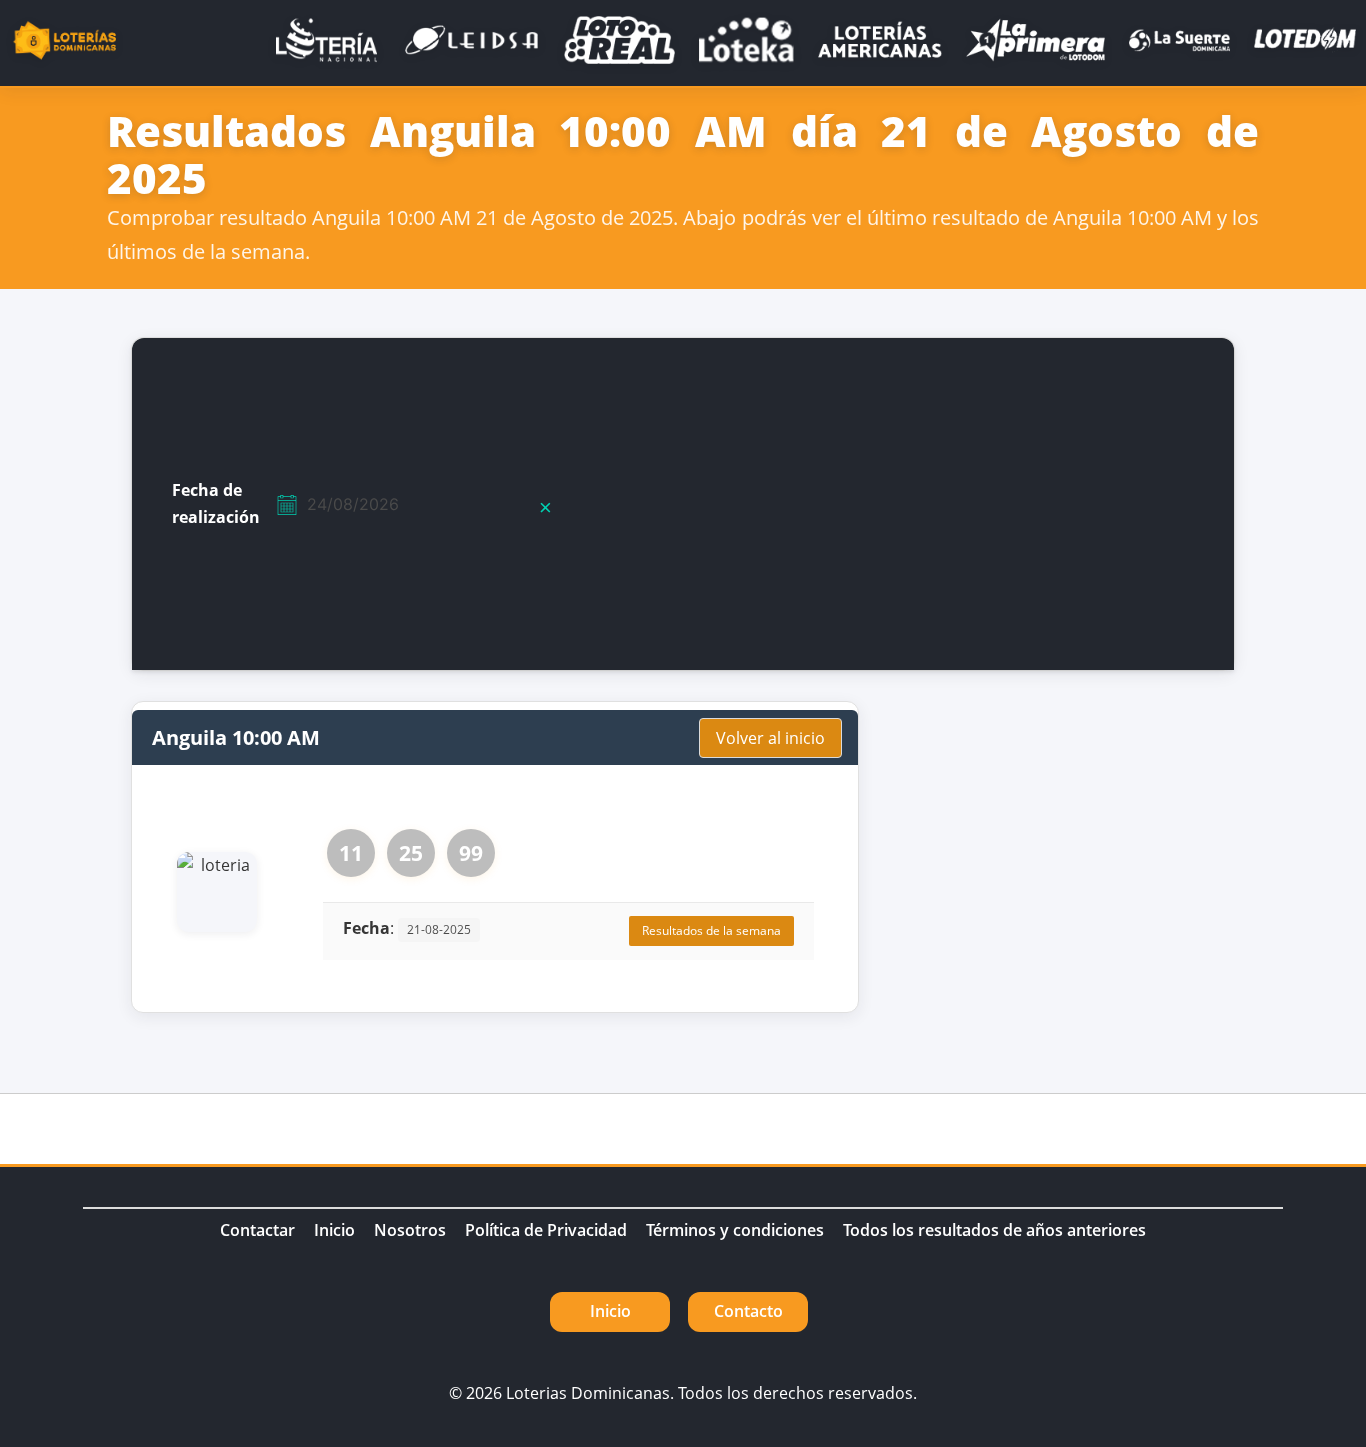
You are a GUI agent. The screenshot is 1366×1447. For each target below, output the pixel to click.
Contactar (257, 1230)
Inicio (334, 1230)
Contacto (748, 1311)
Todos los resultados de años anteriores (994, 1230)
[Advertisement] (945, 504)
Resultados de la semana (711, 930)
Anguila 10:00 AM (236, 737)
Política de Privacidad (546, 1230)
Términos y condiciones (735, 1230)
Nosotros (410, 1230)
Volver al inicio (770, 738)
